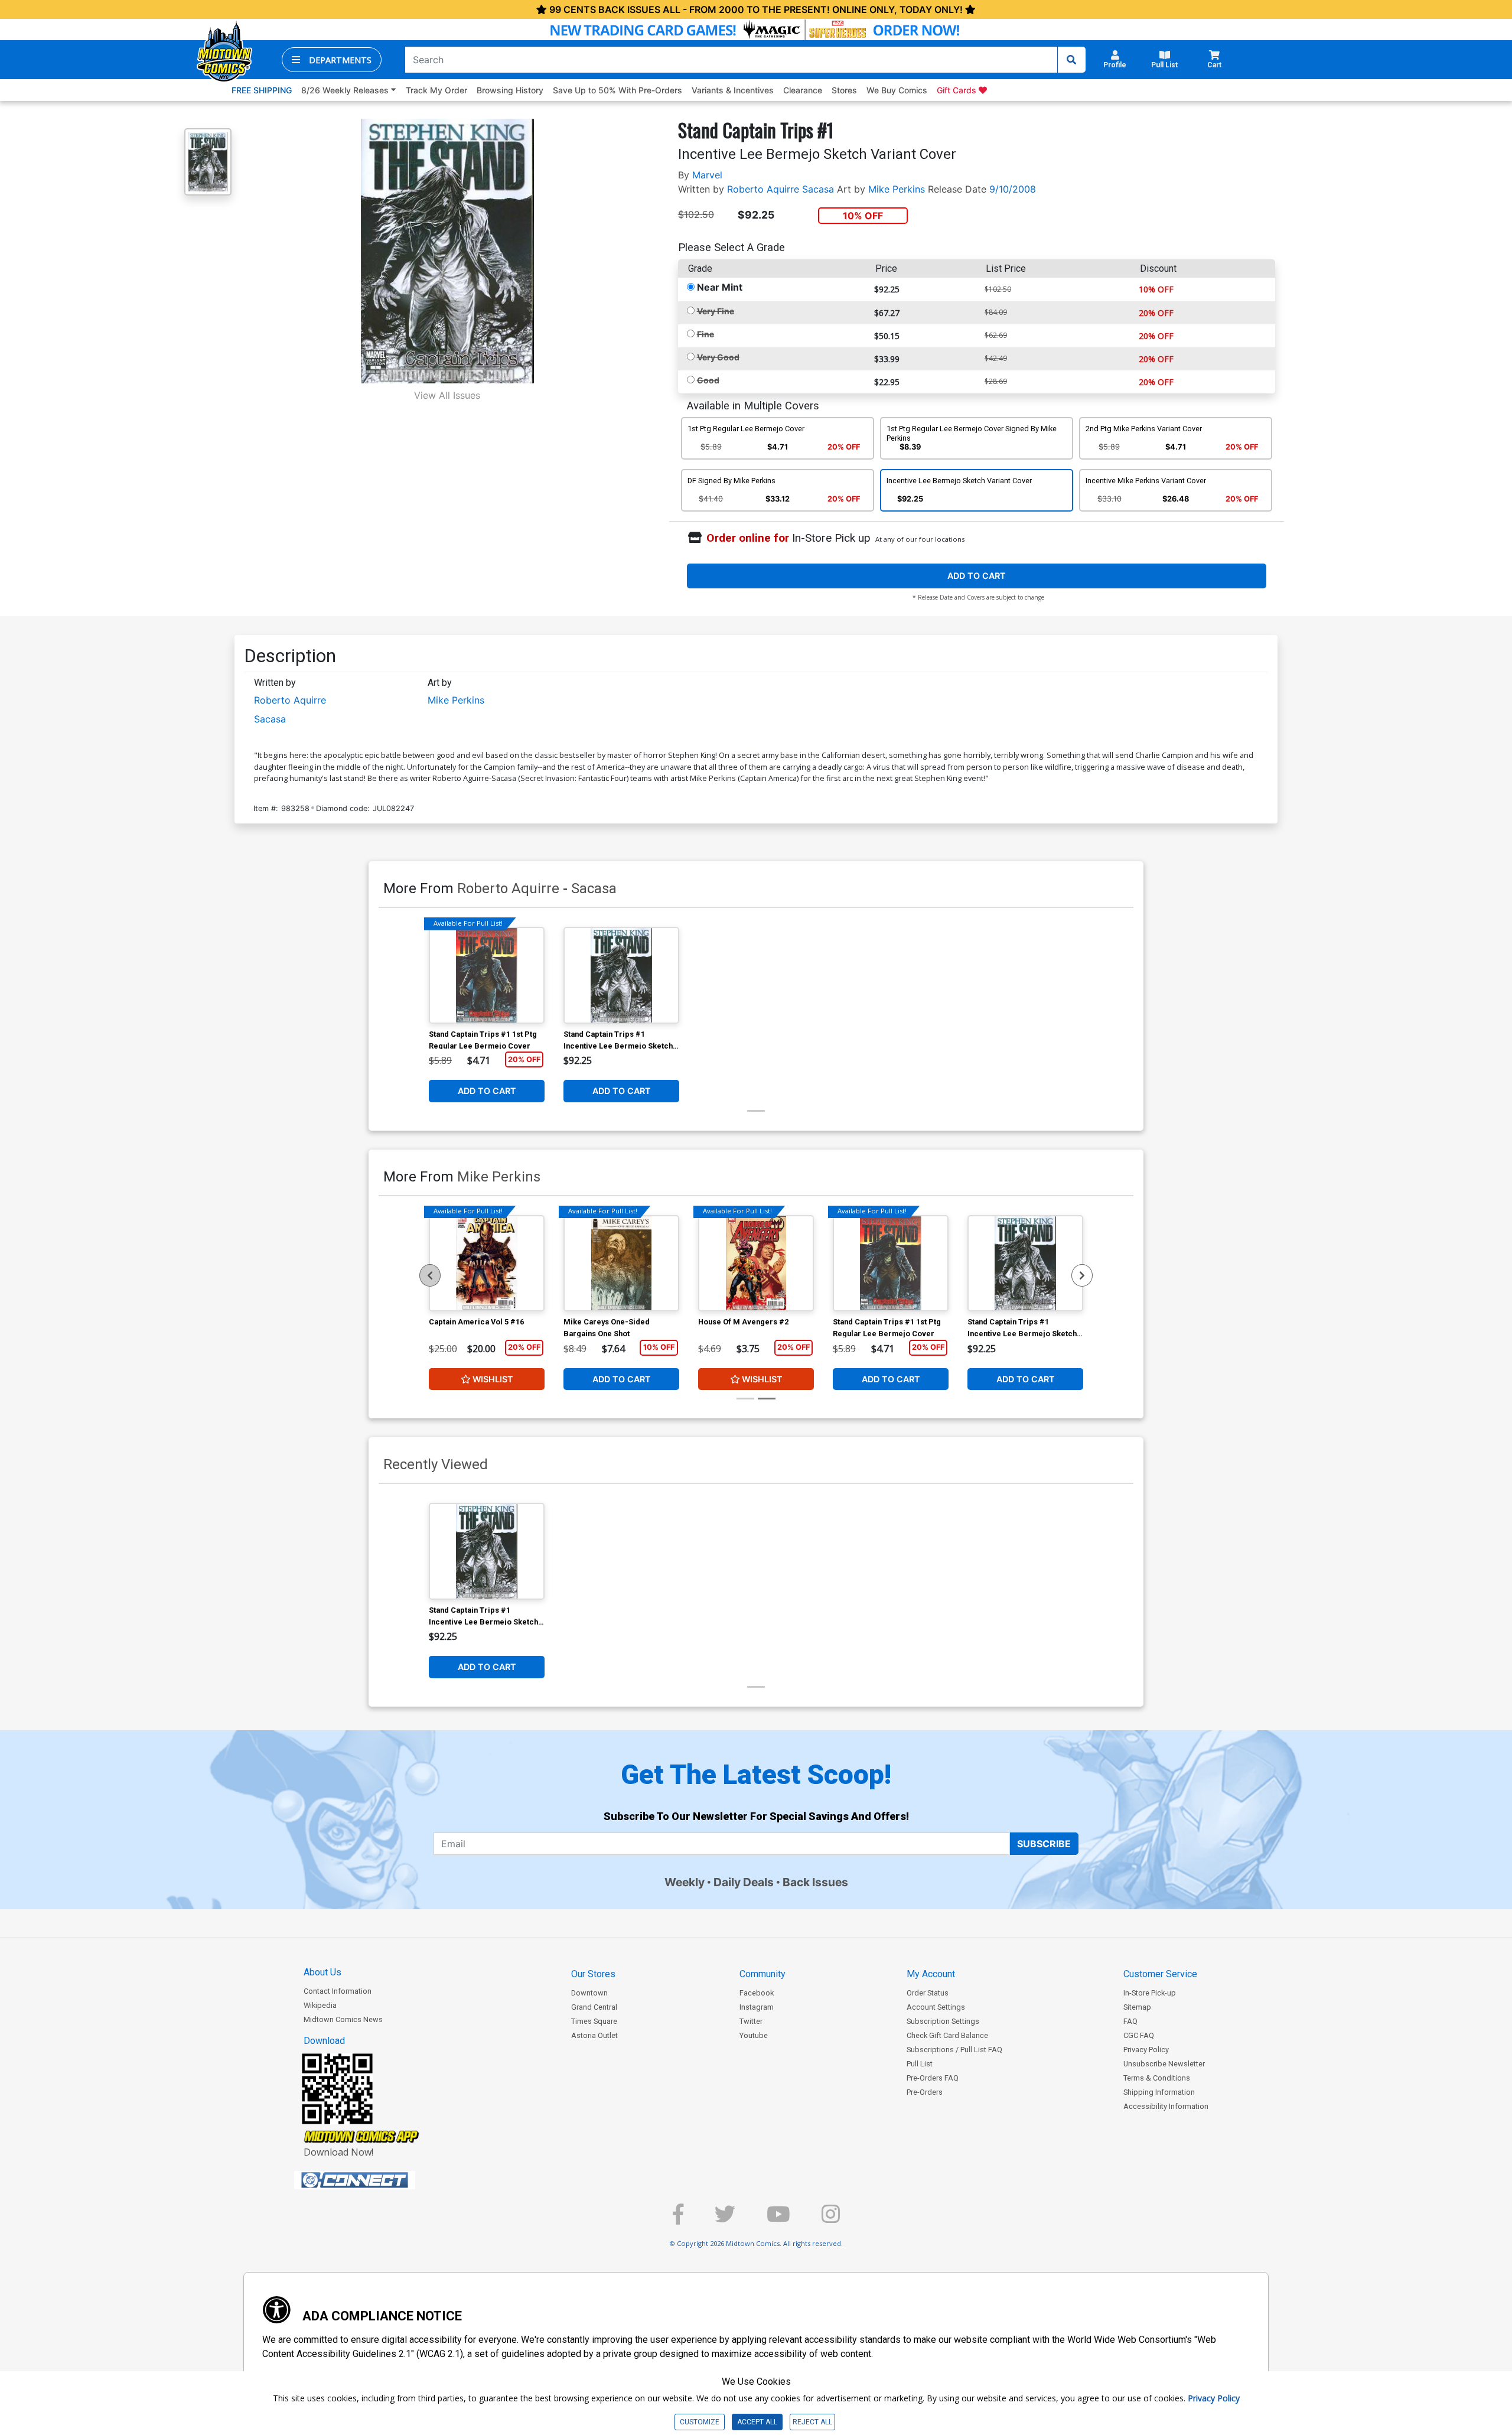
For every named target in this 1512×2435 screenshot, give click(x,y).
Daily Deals (744, 1882)
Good (708, 380)
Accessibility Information (1166, 2106)
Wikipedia (320, 2005)
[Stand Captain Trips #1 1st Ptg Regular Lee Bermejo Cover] (487, 975)
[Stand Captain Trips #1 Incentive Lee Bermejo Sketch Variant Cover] (621, 975)
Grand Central (594, 2007)
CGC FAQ (1139, 2035)
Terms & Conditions (1157, 2078)
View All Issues (447, 395)
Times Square (594, 2021)
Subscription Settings (943, 2021)
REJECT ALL (812, 2422)
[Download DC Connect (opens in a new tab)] (377, 2180)
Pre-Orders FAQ (933, 2078)
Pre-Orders (925, 2092)
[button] (332, 60)
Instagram (757, 2007)
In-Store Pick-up (1150, 1993)
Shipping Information (1159, 2092)
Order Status (928, 1993)
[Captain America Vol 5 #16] (487, 1264)
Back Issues (815, 1882)
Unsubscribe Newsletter (1164, 2064)
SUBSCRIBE (1044, 1844)
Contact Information (338, 1991)
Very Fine (716, 311)
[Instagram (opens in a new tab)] (831, 2219)
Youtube (754, 2035)
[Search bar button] (1071, 60)
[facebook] (678, 2219)
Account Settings (936, 2007)
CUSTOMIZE (700, 2422)
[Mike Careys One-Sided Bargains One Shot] (621, 1264)
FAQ (1130, 2021)
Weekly (685, 1882)
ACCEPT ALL (757, 2422)
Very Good (718, 357)
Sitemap (1137, 2007)
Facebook (757, 1993)
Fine (706, 334)
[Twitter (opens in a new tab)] (725, 2219)
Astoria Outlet (594, 2035)
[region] (430, 1275)
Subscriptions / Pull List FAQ (954, 2050)
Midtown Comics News (343, 2019)
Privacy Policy (1146, 2050)
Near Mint (720, 287)
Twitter (751, 2021)
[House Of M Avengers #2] (756, 1264)
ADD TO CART (977, 576)
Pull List (920, 2064)
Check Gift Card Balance (947, 2035)
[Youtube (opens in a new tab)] (778, 2219)
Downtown (589, 1993)
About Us (322, 1972)
